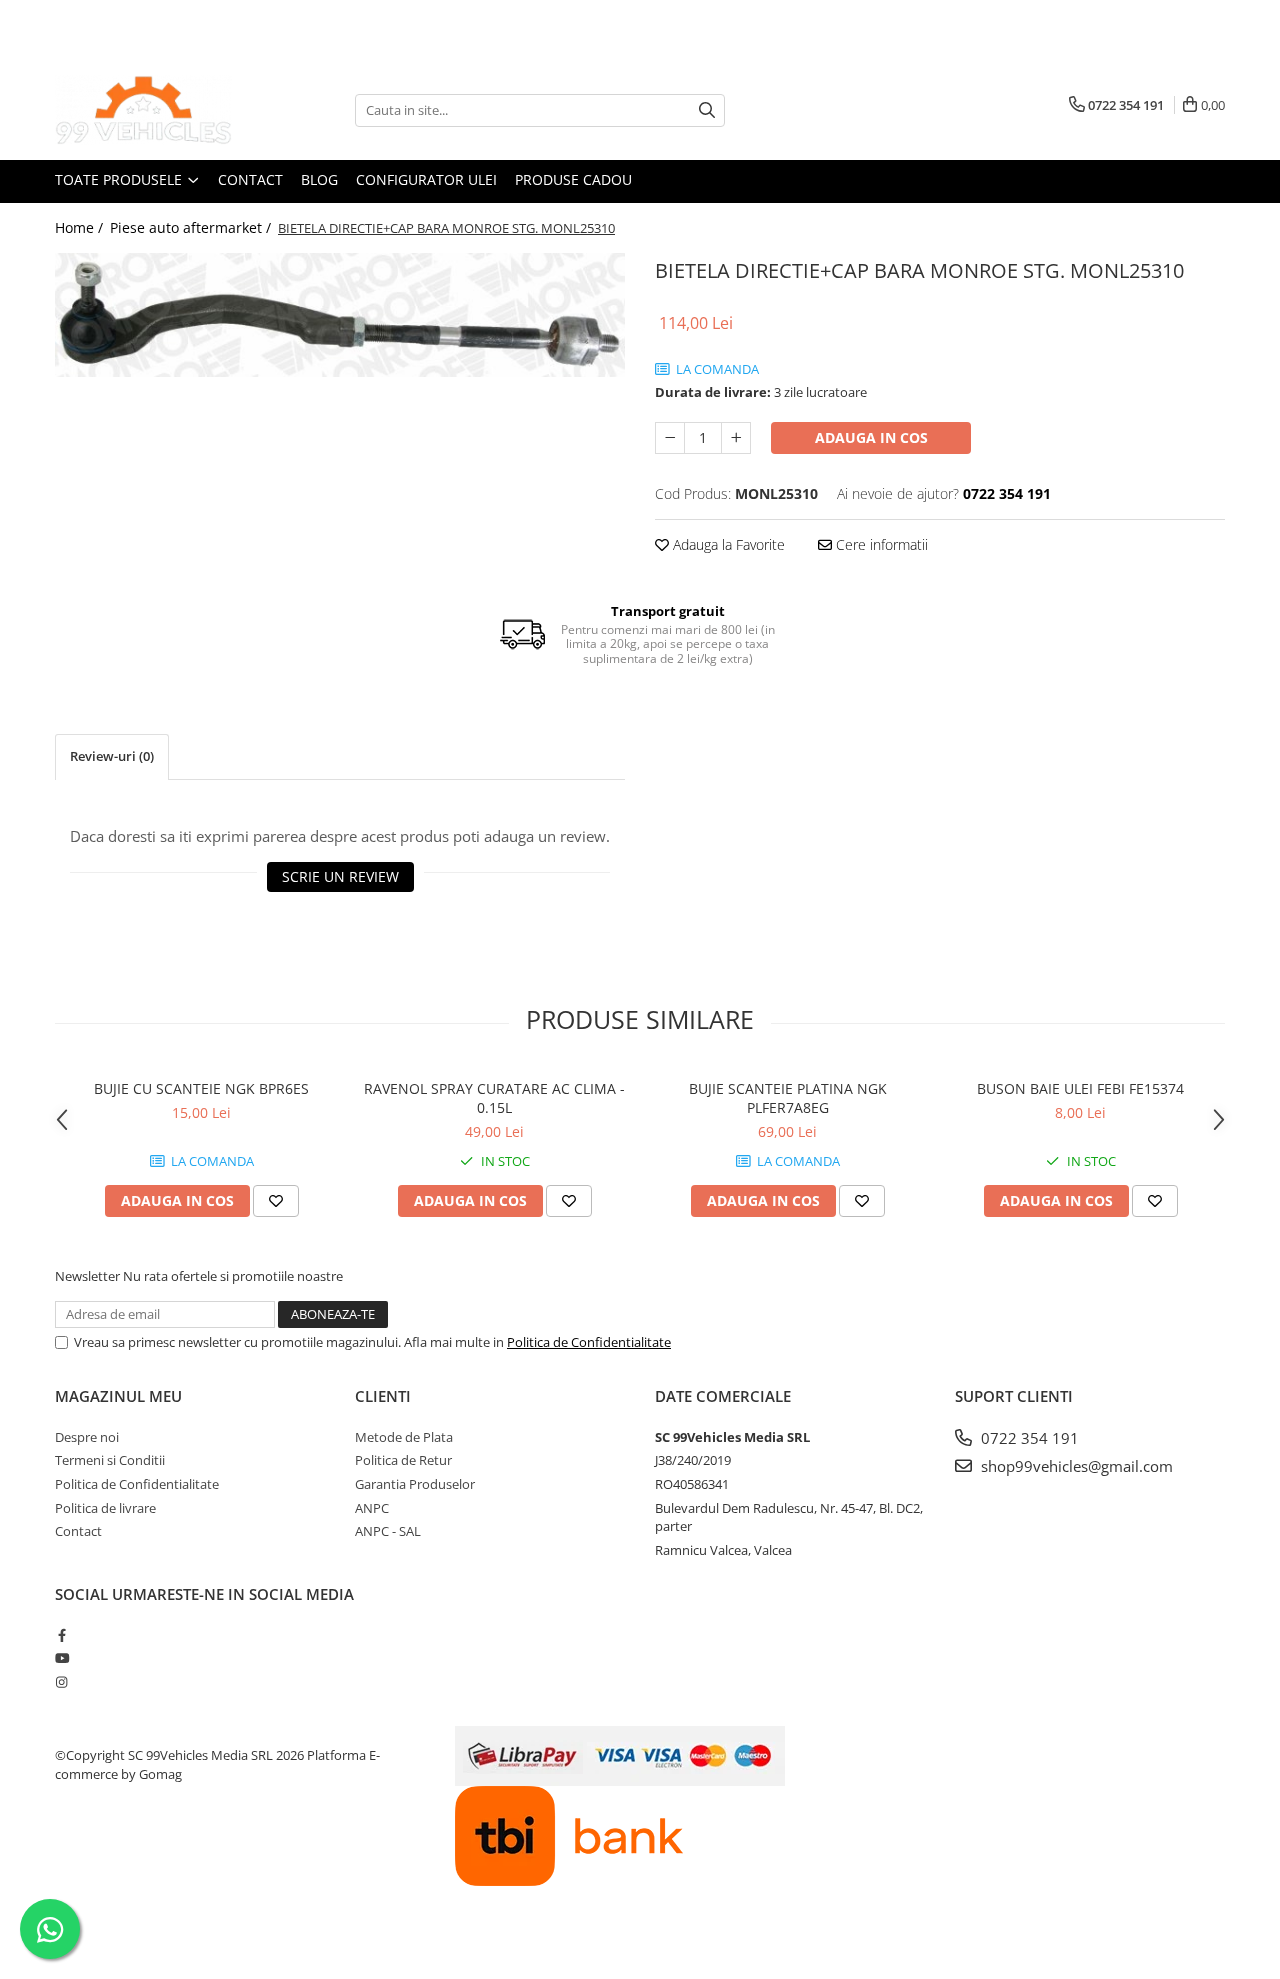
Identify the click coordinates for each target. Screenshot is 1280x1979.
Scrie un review (340, 876)
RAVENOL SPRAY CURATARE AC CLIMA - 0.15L (494, 1098)
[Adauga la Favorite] (276, 1201)
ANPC (372, 1508)
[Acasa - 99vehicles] (155, 110)
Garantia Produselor (415, 1484)
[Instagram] (61, 1682)
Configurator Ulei (426, 179)
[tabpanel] (340, 315)
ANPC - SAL (388, 1531)
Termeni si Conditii (110, 1460)
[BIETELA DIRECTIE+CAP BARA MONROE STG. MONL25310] (340, 315)
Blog (319, 179)
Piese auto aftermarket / (192, 227)
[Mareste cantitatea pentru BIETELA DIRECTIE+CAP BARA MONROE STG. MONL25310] (736, 438)
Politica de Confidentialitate (589, 1342)
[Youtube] (61, 1658)
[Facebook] (61, 1635)
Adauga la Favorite (727, 544)
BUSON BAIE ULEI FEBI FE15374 (1080, 1088)
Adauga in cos (871, 437)
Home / (81, 227)
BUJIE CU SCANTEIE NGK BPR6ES (201, 1088)
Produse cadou (573, 179)
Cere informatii (880, 544)
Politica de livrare (105, 1508)
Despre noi (87, 1437)
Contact (250, 179)
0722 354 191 (1028, 1438)
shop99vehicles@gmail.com (1075, 1466)
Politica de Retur (403, 1460)
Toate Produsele (120, 179)
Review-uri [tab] (112, 756)
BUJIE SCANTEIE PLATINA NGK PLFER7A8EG (788, 1098)
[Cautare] (707, 110)
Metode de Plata (404, 1437)
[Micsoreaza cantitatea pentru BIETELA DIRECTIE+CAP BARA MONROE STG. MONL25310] (670, 438)
